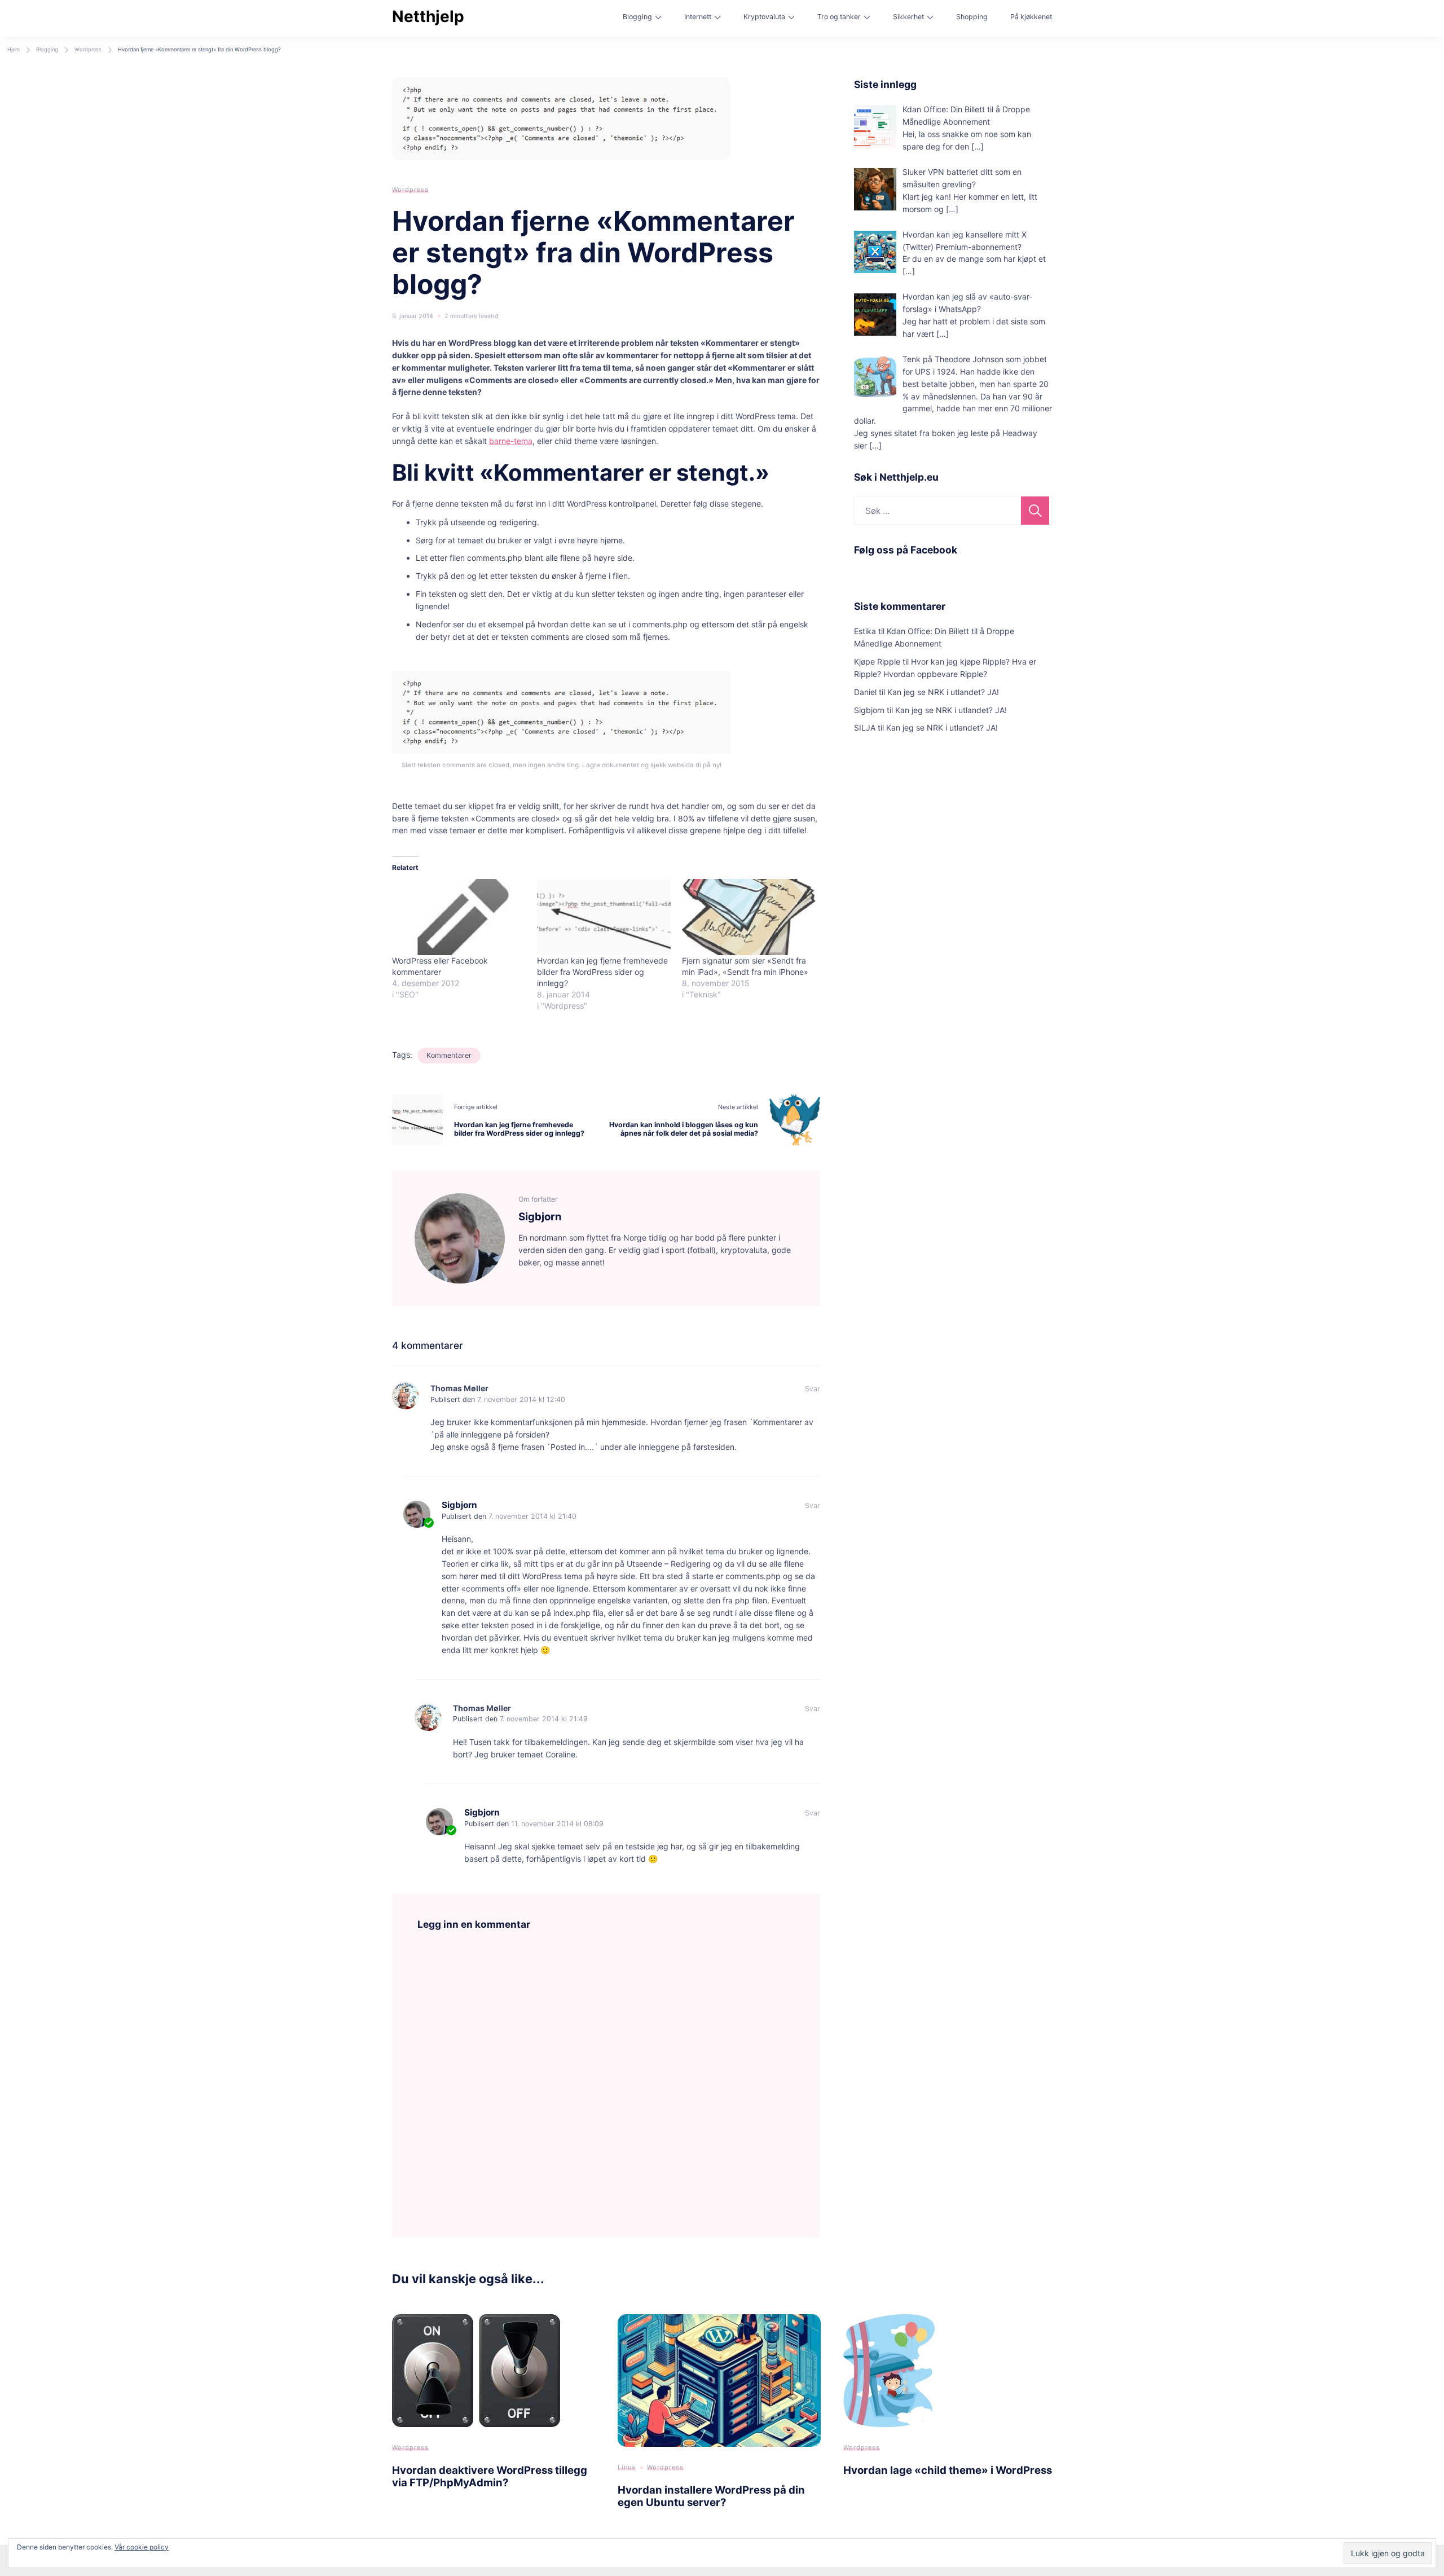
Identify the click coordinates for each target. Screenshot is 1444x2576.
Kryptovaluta (764, 17)
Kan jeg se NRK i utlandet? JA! (943, 692)
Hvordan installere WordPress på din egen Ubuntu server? (711, 2496)
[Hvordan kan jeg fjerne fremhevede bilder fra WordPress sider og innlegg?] (604, 917)
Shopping (972, 17)
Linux (627, 2467)
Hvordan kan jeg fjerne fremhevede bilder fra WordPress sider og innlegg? (602, 972)
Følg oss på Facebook (906, 550)
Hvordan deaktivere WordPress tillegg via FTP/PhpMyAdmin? (490, 2476)
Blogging (637, 17)
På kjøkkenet (1031, 17)
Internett (698, 17)
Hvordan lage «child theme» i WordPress (948, 2470)
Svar (813, 1389)
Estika (865, 631)
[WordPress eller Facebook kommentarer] (459, 917)
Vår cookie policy (142, 2547)
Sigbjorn (459, 1505)
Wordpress (410, 190)
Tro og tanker (839, 17)
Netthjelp (428, 16)
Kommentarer (449, 1055)
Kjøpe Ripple (877, 661)
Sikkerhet (908, 17)
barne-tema (511, 441)
